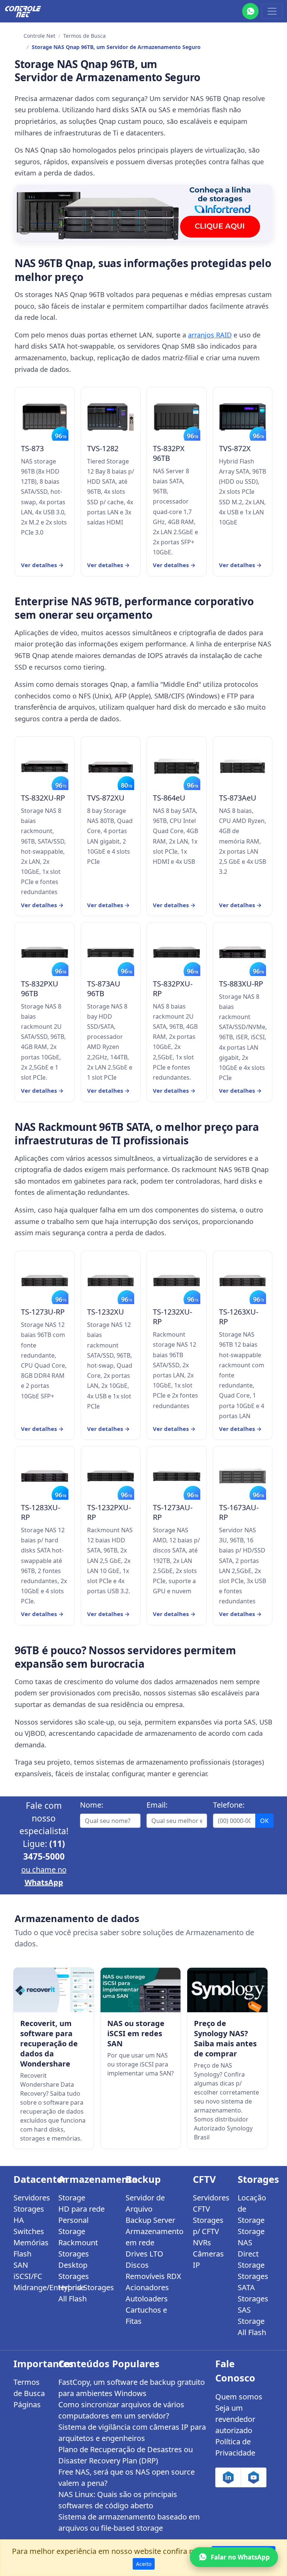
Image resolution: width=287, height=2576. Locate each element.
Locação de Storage (252, 2209)
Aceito (144, 2564)
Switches (29, 2231)
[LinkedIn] (228, 2477)
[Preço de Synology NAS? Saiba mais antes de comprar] (227, 1990)
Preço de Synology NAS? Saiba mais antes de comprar (225, 2038)
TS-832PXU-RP (173, 989)
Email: (157, 1805)
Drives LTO (144, 2254)
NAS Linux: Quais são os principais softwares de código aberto (118, 2500)
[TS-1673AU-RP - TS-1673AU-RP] (243, 1476)
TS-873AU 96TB (104, 989)
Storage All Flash (252, 2327)
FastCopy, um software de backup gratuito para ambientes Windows (132, 2388)
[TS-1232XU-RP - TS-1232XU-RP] (177, 1281)
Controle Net (39, 36)
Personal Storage (73, 2226)
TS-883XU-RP (241, 984)
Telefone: (229, 1805)
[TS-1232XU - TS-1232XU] (111, 1281)
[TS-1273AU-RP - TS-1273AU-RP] (177, 1476)
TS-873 (32, 449)
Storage (72, 2198)
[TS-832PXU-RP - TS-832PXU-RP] (177, 952)
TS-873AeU (238, 798)
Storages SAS (253, 2304)
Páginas (27, 2404)
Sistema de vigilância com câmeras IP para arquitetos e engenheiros (132, 2433)
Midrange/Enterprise (31, 2287)
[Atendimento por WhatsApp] (250, 11)
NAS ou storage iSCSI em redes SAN (136, 2033)
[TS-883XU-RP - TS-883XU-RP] (243, 952)
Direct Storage (251, 2259)
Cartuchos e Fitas (146, 2315)
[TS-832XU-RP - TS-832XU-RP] (45, 766)
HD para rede (81, 2209)
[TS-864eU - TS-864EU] (177, 766)
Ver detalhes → (42, 565)
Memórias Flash (31, 2248)
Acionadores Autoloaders (147, 2293)
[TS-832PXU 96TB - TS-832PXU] (45, 952)
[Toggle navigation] (272, 11)
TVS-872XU (106, 798)
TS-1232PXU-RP (109, 1512)
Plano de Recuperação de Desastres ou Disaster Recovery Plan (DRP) (126, 2455)
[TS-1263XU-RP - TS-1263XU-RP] (243, 1281)
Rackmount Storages (78, 2248)
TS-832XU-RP (43, 798)
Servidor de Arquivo (145, 2203)
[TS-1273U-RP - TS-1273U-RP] (45, 1281)
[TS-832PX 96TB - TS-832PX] (177, 417)
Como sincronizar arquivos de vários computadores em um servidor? (121, 2410)
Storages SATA (253, 2282)
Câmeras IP (208, 2259)
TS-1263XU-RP (239, 1317)
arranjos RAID (210, 335)
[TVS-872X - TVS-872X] (243, 417)
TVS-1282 (103, 449)
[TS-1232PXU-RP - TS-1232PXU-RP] (111, 1476)
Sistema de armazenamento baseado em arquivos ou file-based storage (129, 2522)
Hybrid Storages (86, 2287)
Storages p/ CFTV (208, 2226)
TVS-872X (235, 449)
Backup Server (150, 2220)
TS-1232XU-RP (172, 1317)
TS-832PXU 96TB (40, 989)
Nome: (92, 1805)
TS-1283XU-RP (41, 1512)
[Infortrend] (143, 213)
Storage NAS (251, 2237)
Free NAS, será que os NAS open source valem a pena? (126, 2477)
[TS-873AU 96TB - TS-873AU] (111, 952)
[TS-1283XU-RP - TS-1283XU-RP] (45, 1476)
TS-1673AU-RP (239, 1512)
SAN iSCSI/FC (28, 2271)
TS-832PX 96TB (169, 453)
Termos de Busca (84, 36)
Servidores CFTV (211, 2203)
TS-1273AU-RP (173, 1512)
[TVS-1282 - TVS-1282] (111, 417)
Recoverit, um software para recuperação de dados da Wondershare (49, 2043)
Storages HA (29, 2214)
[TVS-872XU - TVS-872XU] (111, 766)
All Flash (72, 2299)
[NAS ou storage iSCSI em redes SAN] (141, 1990)
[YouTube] (254, 2477)
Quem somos (239, 2397)
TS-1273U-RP (43, 1312)
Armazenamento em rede (155, 2237)
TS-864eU (169, 798)
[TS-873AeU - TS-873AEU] (243, 766)
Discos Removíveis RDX (153, 2271)
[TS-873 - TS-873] (45, 417)
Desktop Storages (74, 2271)
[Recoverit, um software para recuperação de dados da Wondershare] (54, 1990)
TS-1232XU (106, 1312)
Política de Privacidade (235, 2447)
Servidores (31, 2198)
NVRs (202, 2242)
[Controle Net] (23, 11)
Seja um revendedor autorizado (235, 2419)
